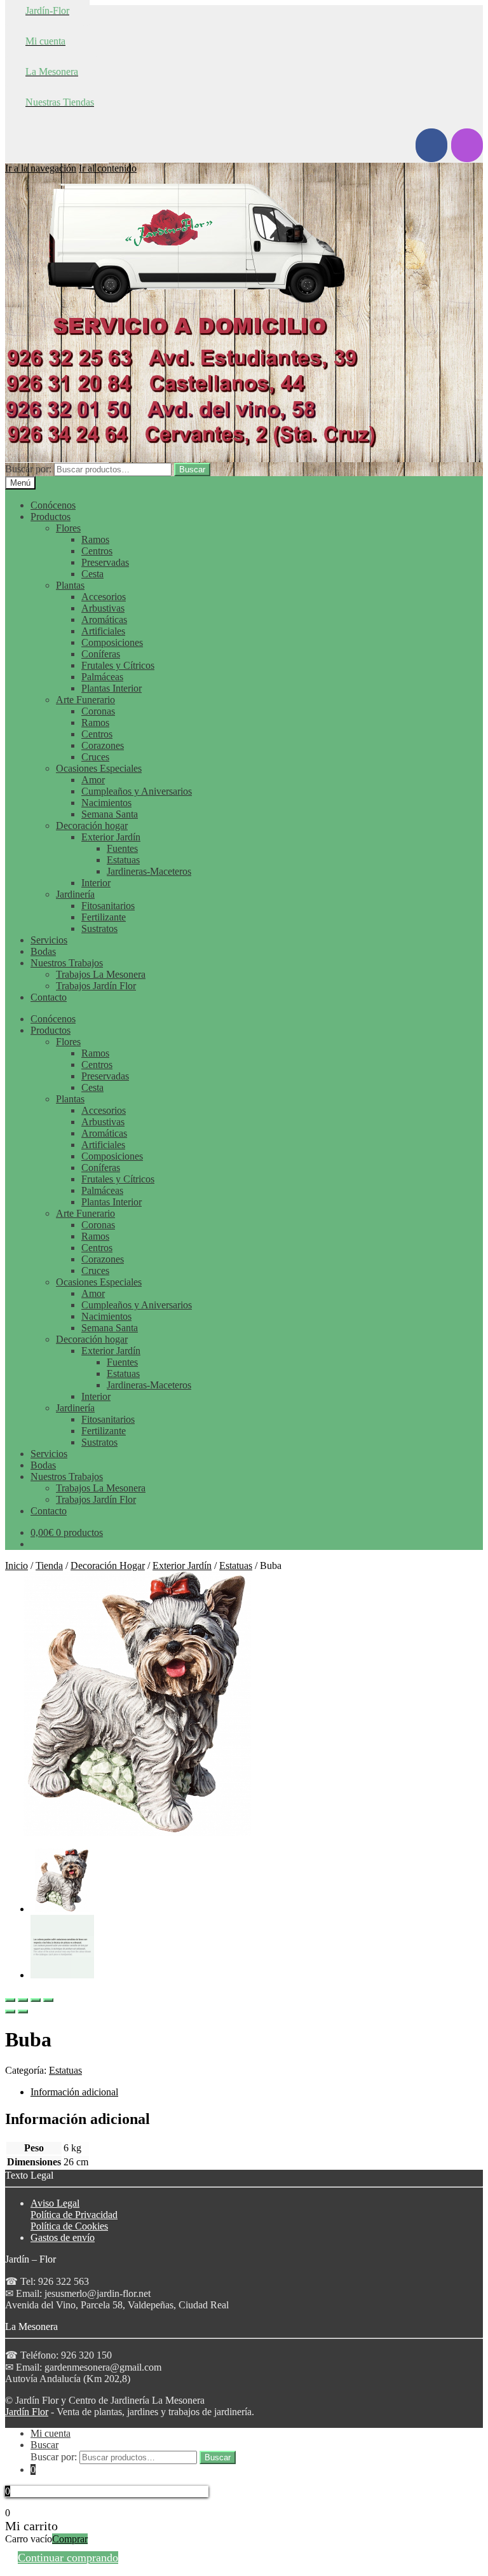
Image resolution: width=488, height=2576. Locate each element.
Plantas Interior (112, 688)
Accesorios (104, 597)
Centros (97, 551)
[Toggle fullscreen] (36, 2000)
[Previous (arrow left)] (10, 2011)
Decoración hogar (92, 826)
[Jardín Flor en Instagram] (467, 145)
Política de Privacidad (74, 2215)
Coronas (98, 711)
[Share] (23, 2000)
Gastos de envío (63, 2237)
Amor (93, 780)
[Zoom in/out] (48, 2000)
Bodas (43, 951)
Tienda (49, 1565)
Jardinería (75, 894)
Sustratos (99, 928)
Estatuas (123, 860)
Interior (96, 883)
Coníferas (101, 654)
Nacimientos (106, 803)
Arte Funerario (85, 700)
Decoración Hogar (108, 1565)
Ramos (95, 539)
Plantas (70, 585)
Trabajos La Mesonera (101, 974)
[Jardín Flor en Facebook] (431, 145)
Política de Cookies (69, 2226)
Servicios (49, 940)
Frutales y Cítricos (118, 665)
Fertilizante (104, 917)
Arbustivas (103, 608)
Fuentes (122, 848)
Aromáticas (104, 620)
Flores (68, 528)
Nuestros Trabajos (67, 963)
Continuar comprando (68, 2558)
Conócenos (53, 505)
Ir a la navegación (41, 168)
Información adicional (74, 2092)
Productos (51, 517)
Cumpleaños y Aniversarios (137, 791)
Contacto (49, 997)
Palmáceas (102, 677)
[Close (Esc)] (10, 2000)
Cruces (95, 757)
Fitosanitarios (108, 906)
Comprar (70, 2539)
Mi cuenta (51, 2433)
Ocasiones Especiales (99, 768)
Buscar (192, 469)
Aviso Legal (55, 2203)
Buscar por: (28, 469)
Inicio (17, 1565)
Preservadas (105, 562)
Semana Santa (110, 814)
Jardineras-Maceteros (149, 871)
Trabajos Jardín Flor (96, 986)
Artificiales (103, 631)
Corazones (103, 745)
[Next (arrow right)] (23, 2011)
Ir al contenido (108, 168)
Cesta (92, 574)
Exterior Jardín (111, 837)
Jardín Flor (27, 2412)
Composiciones (112, 642)
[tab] (257, 2092)
